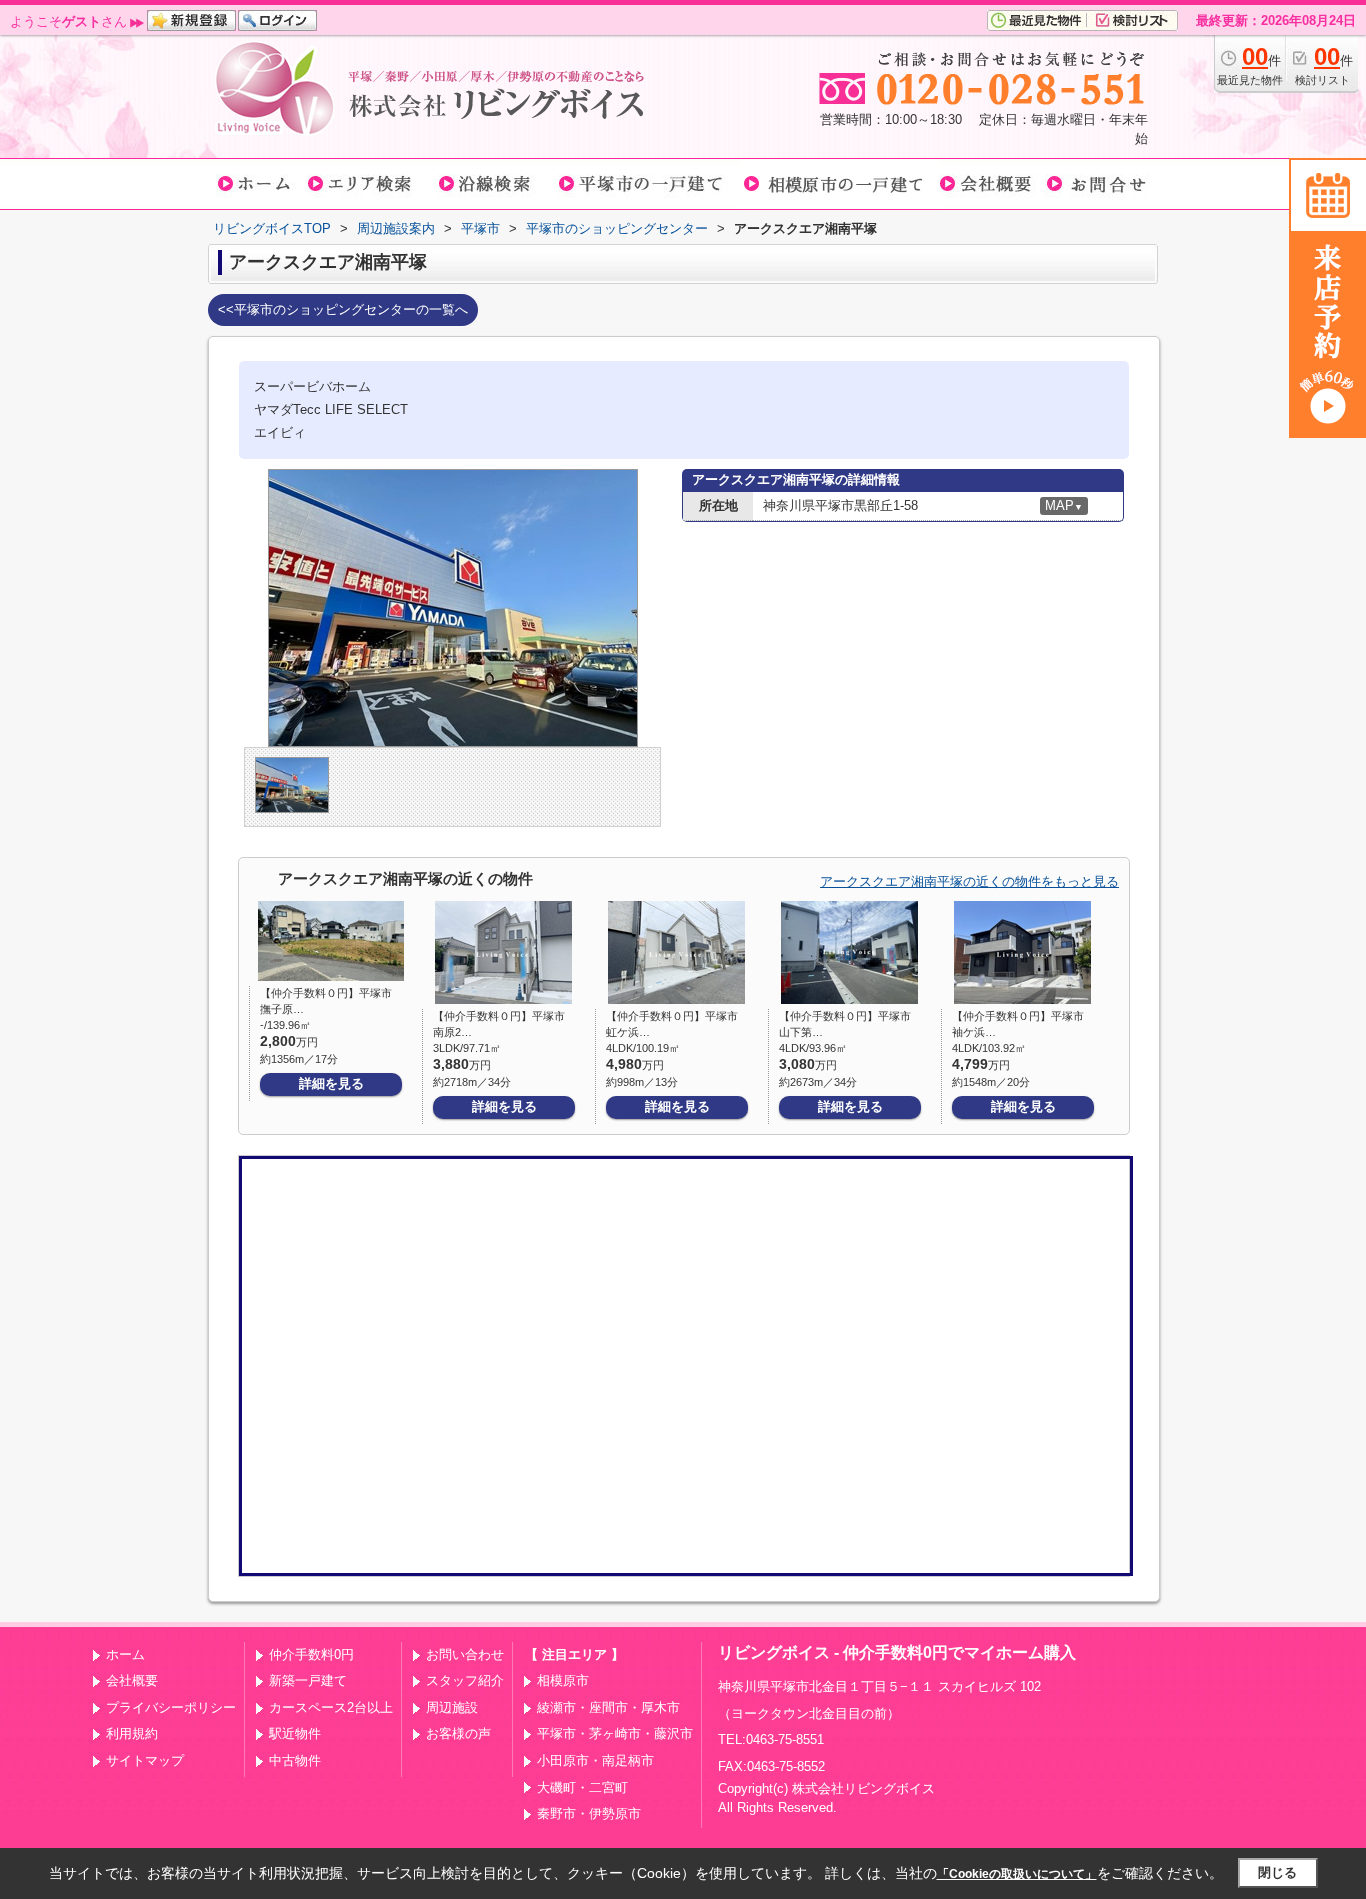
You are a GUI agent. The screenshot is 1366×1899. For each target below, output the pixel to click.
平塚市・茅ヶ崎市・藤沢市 (615, 1733)
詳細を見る (331, 1083)
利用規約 (132, 1733)
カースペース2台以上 (331, 1707)
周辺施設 (452, 1707)
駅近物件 (295, 1733)
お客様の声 (458, 1733)
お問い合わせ (465, 1654)
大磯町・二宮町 (582, 1787)
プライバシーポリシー (171, 1707)
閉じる (1277, 1872)
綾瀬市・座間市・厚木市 (608, 1707)
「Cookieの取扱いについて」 (1017, 1874)
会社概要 (132, 1680)
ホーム (125, 1654)
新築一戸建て (308, 1680)
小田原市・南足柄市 (595, 1760)
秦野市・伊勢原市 (589, 1813)
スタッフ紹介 (465, 1680)
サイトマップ (145, 1760)
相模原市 (563, 1680)
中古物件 (295, 1760)
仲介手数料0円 (311, 1654)
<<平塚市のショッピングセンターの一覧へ (343, 309)
